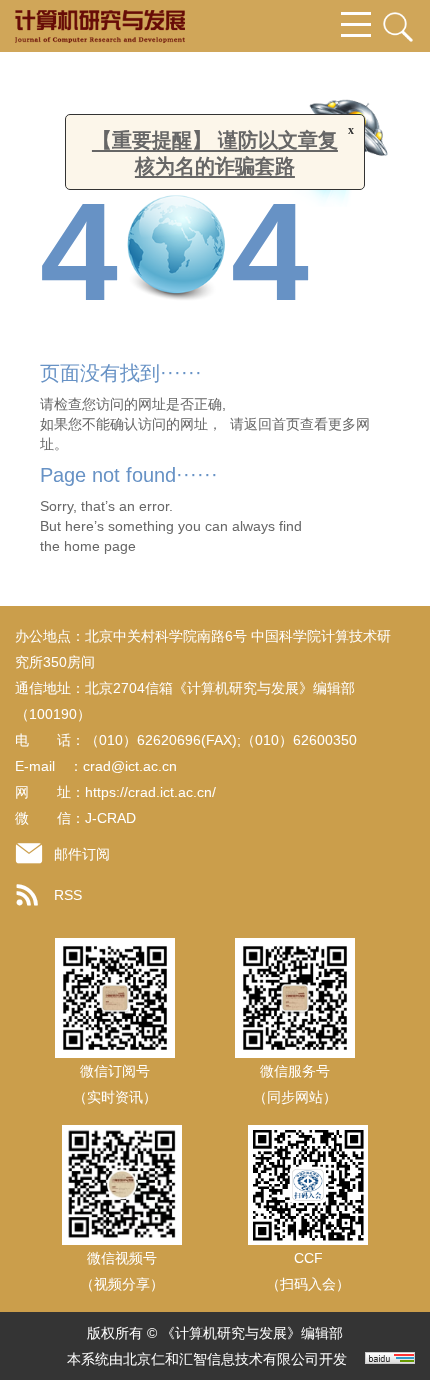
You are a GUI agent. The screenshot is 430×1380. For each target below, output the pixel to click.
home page (100, 546)
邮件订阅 (82, 854)
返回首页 (272, 424)
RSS (68, 895)
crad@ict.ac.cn (130, 766)
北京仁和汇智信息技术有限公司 (221, 1359)
